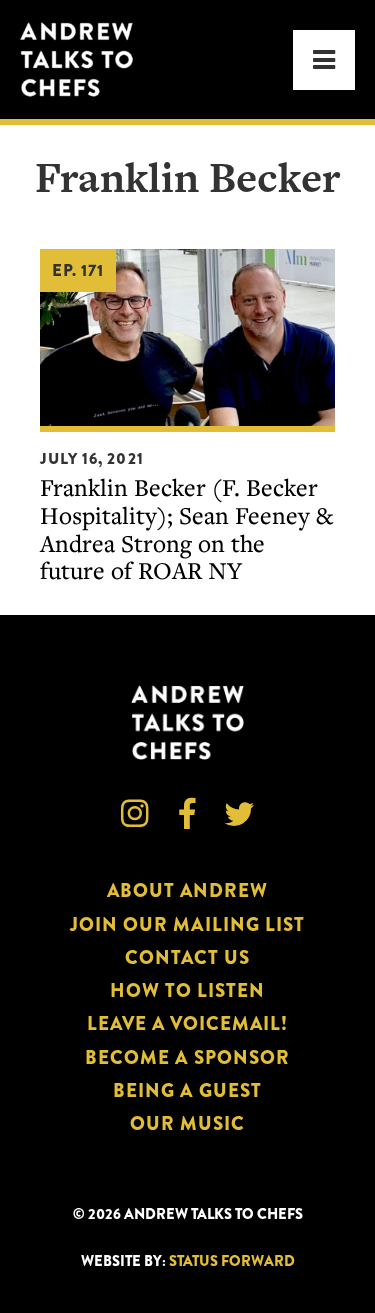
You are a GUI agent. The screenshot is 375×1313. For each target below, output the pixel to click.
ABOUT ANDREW (188, 890)
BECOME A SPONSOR (187, 1057)
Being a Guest (187, 1090)
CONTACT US (187, 957)
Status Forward (232, 1261)
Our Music (187, 1123)
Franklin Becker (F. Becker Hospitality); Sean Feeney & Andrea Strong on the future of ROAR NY (186, 528)
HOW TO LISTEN (188, 990)
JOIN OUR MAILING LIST (187, 924)
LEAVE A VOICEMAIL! (188, 1023)
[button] (324, 60)
